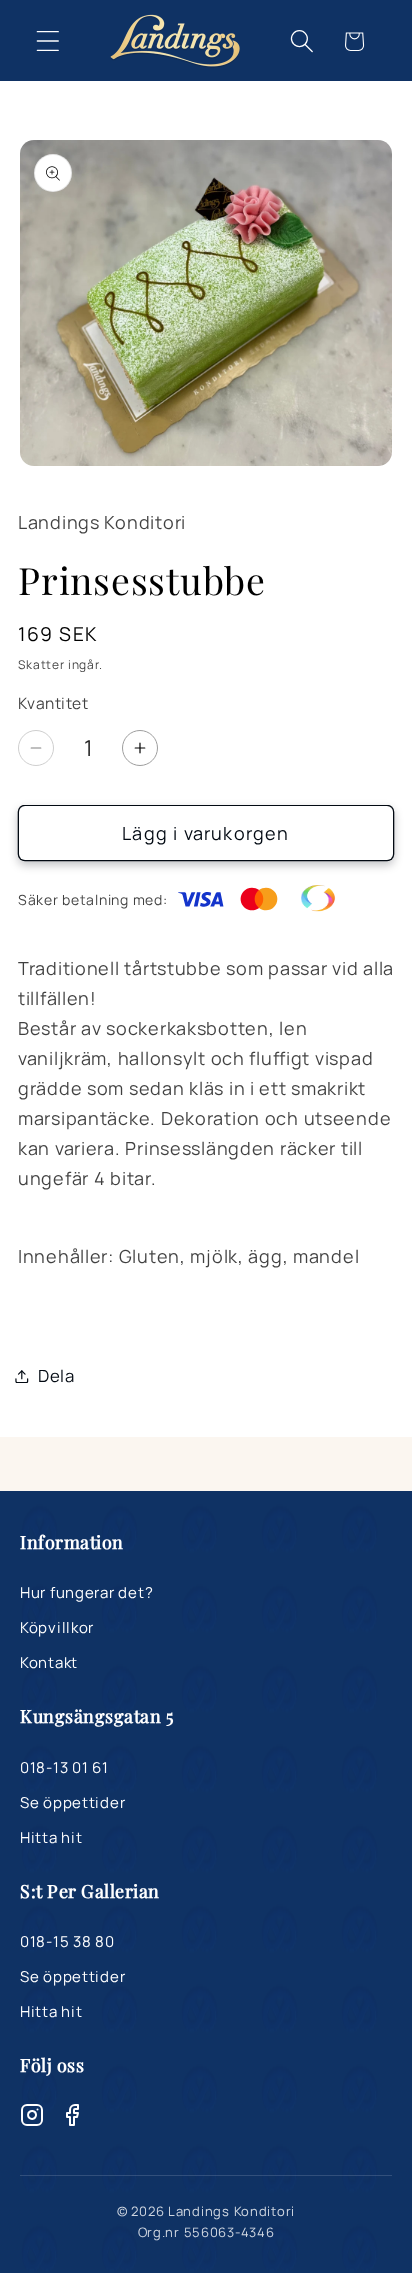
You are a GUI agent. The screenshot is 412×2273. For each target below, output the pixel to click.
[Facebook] (72, 2119)
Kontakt (49, 1662)
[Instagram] (32, 2119)
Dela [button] (56, 1375)
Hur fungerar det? (86, 1592)
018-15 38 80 (67, 1941)
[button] (48, 41)
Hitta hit (51, 1837)
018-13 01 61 (64, 1767)
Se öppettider (72, 1802)
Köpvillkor (57, 1627)
